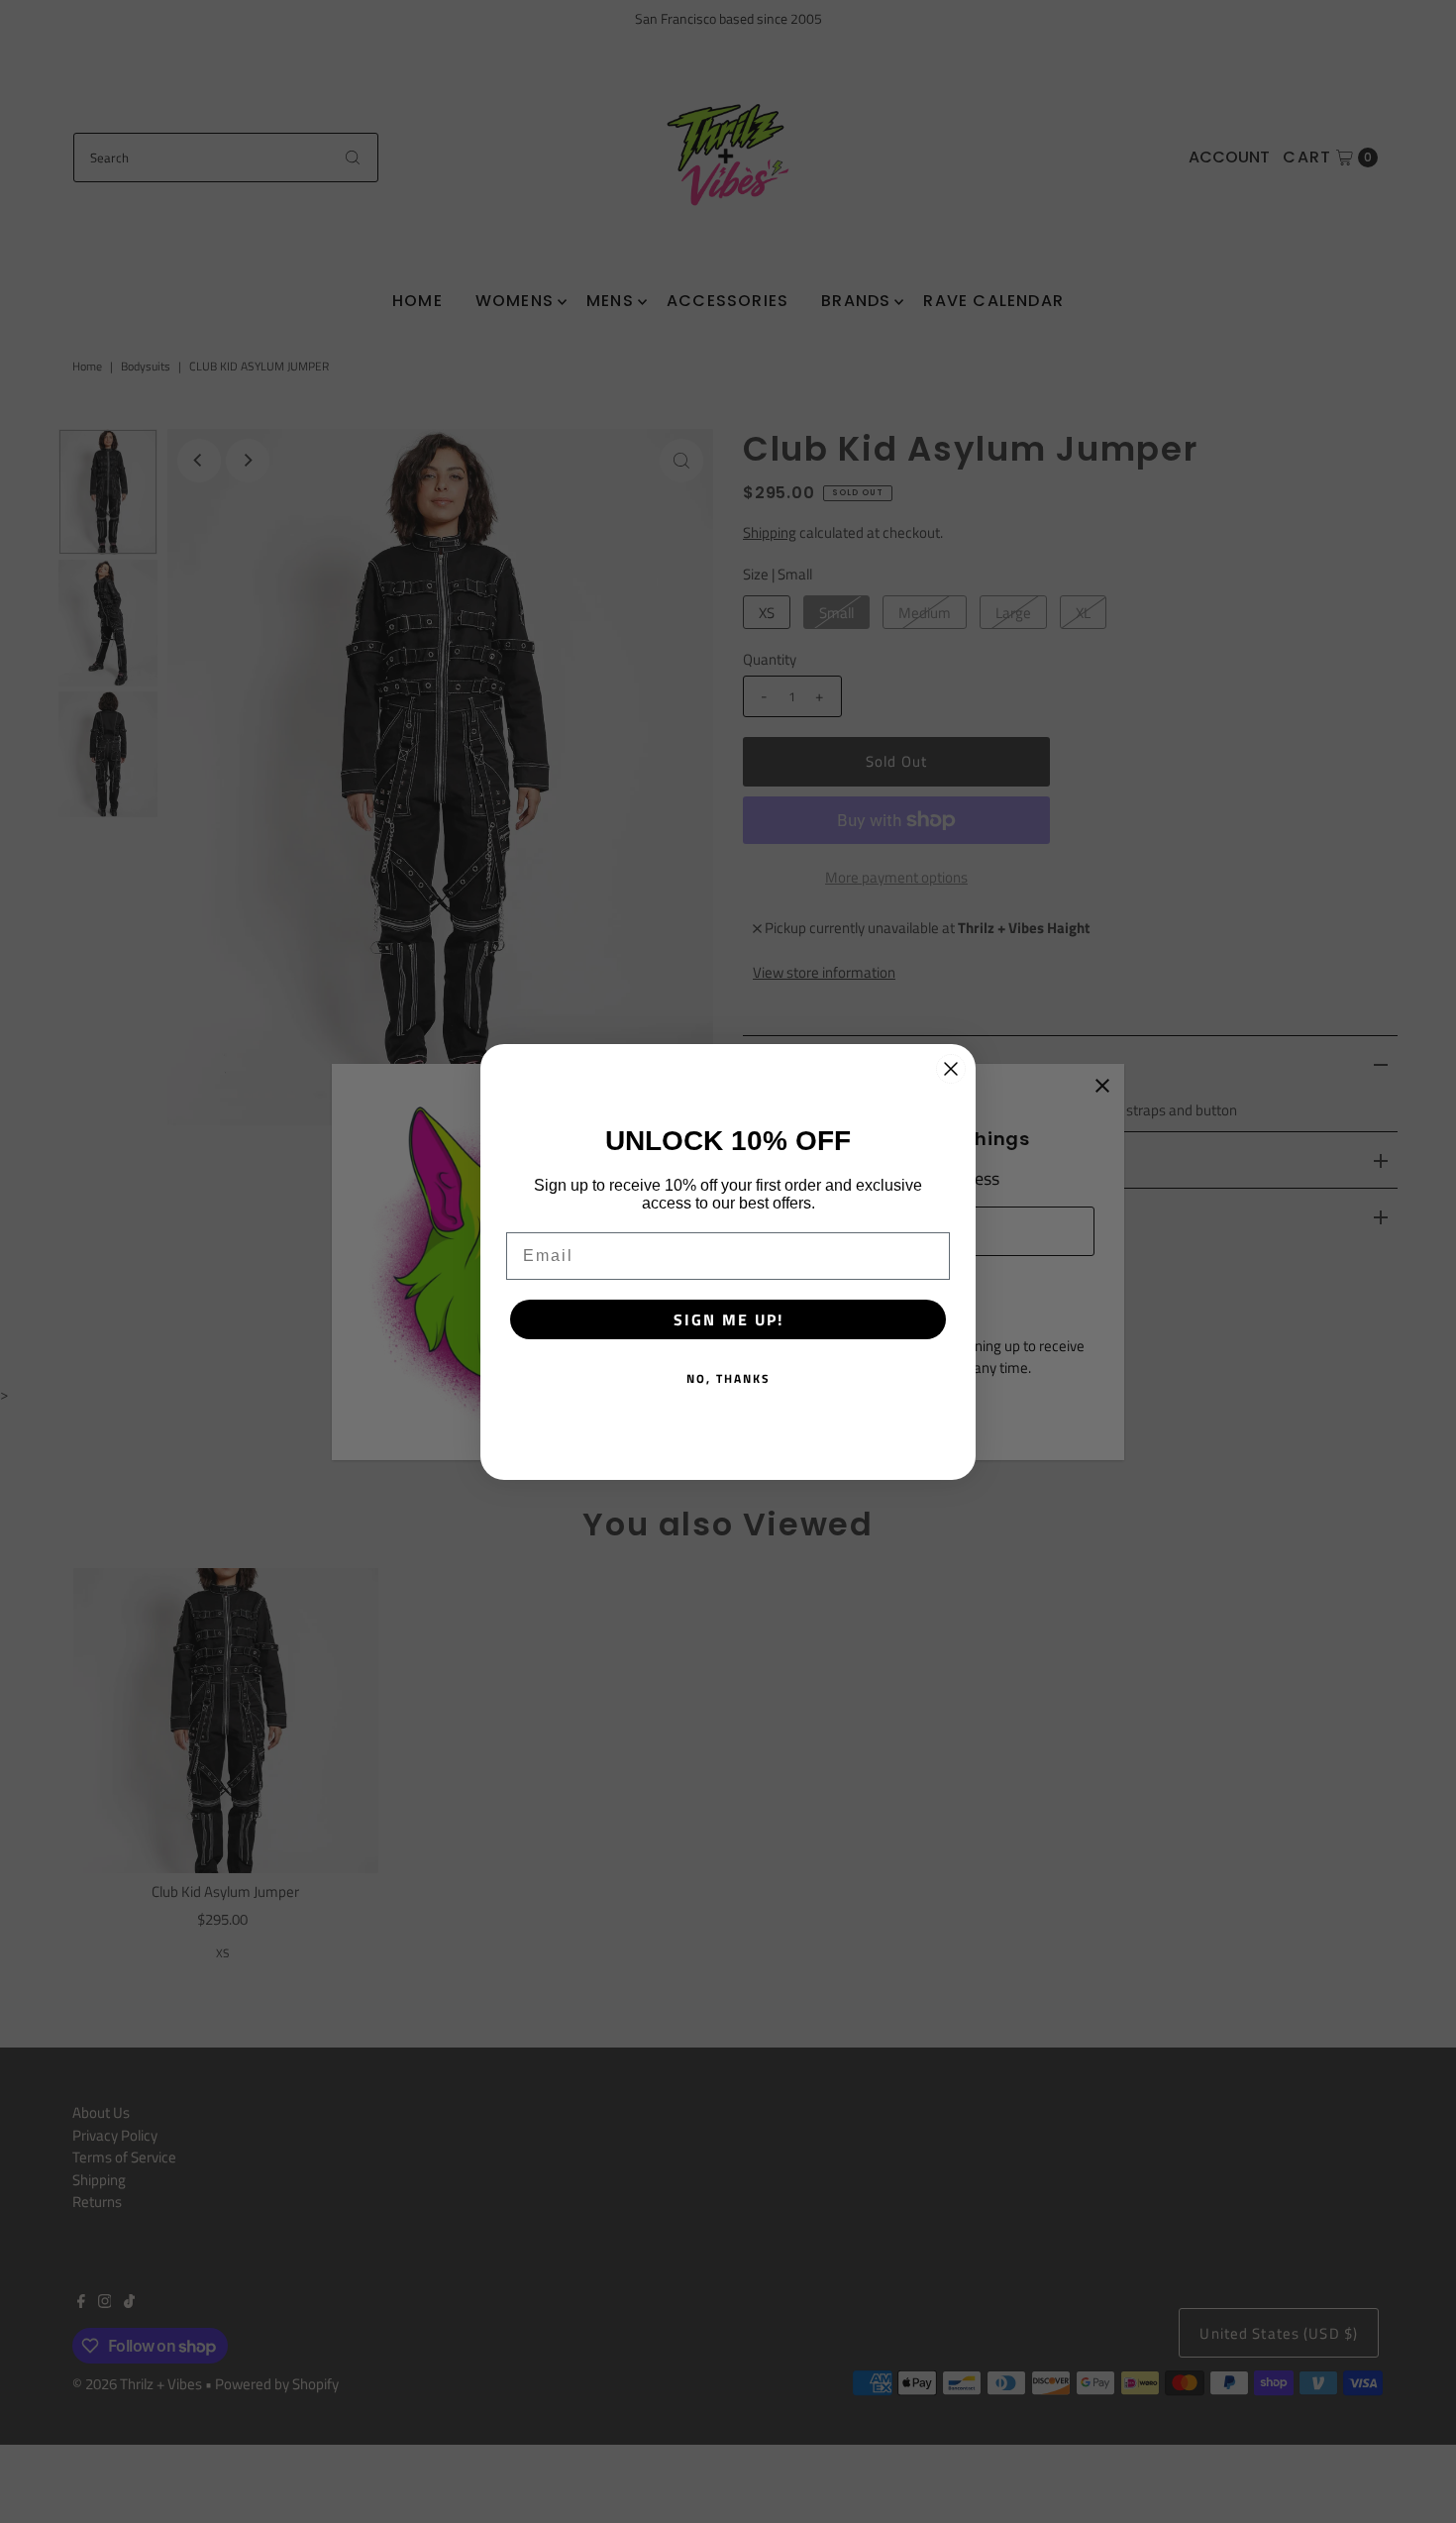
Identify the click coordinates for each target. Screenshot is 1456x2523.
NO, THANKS (728, 1378)
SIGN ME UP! (728, 1319)
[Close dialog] (951, 1069)
